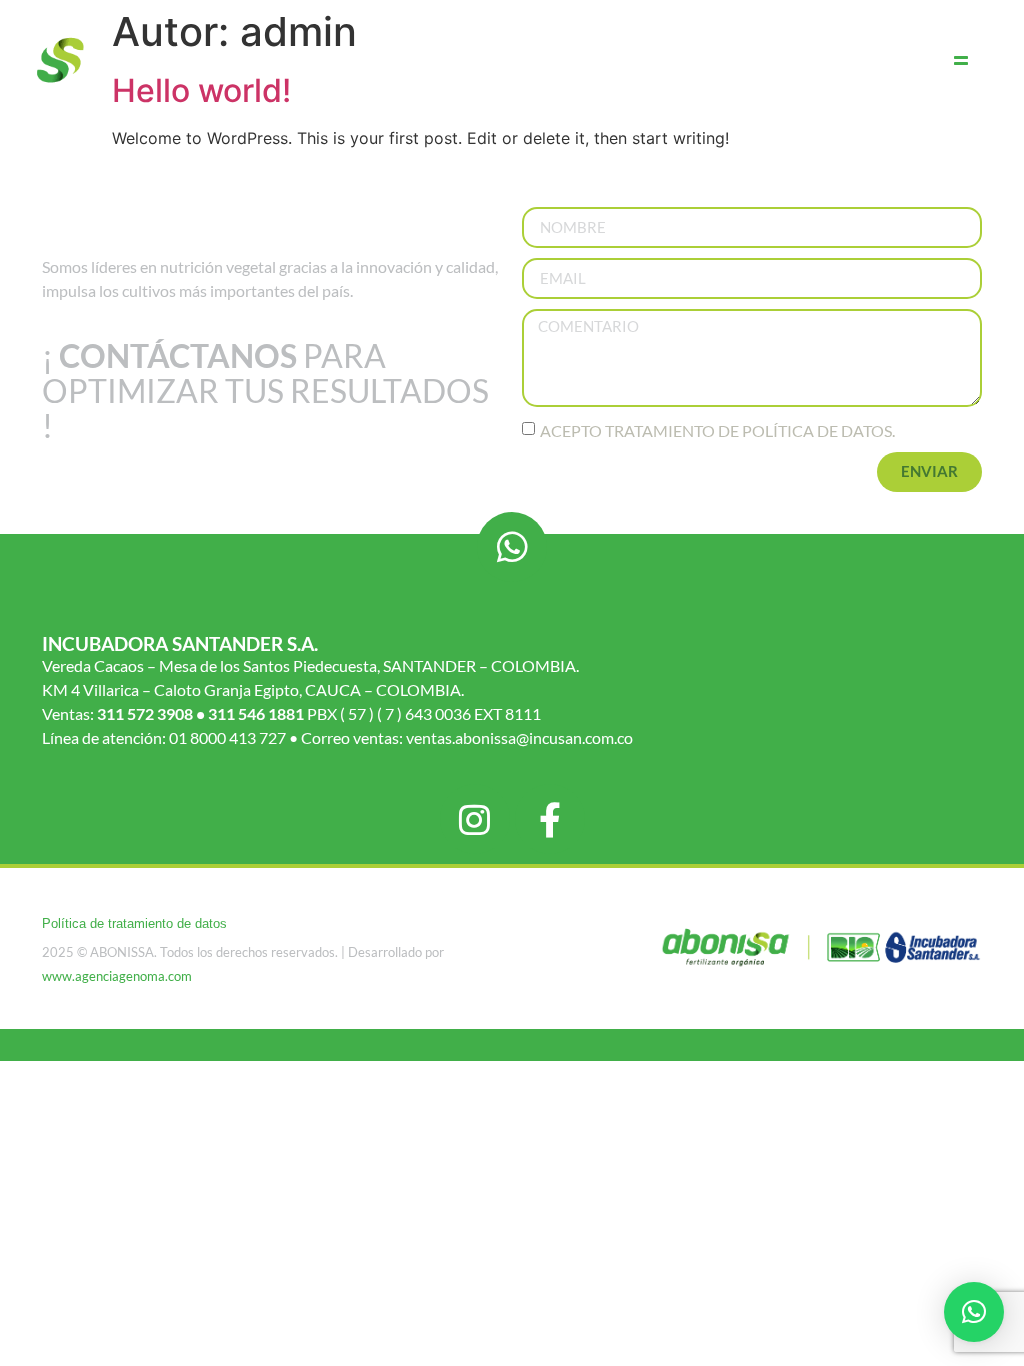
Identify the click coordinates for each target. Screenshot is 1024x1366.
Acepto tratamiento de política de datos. (717, 429)
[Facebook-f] (550, 819)
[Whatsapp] (512, 547)
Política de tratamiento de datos (134, 923)
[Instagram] (475, 819)
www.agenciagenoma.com (117, 976)
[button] (974, 1312)
